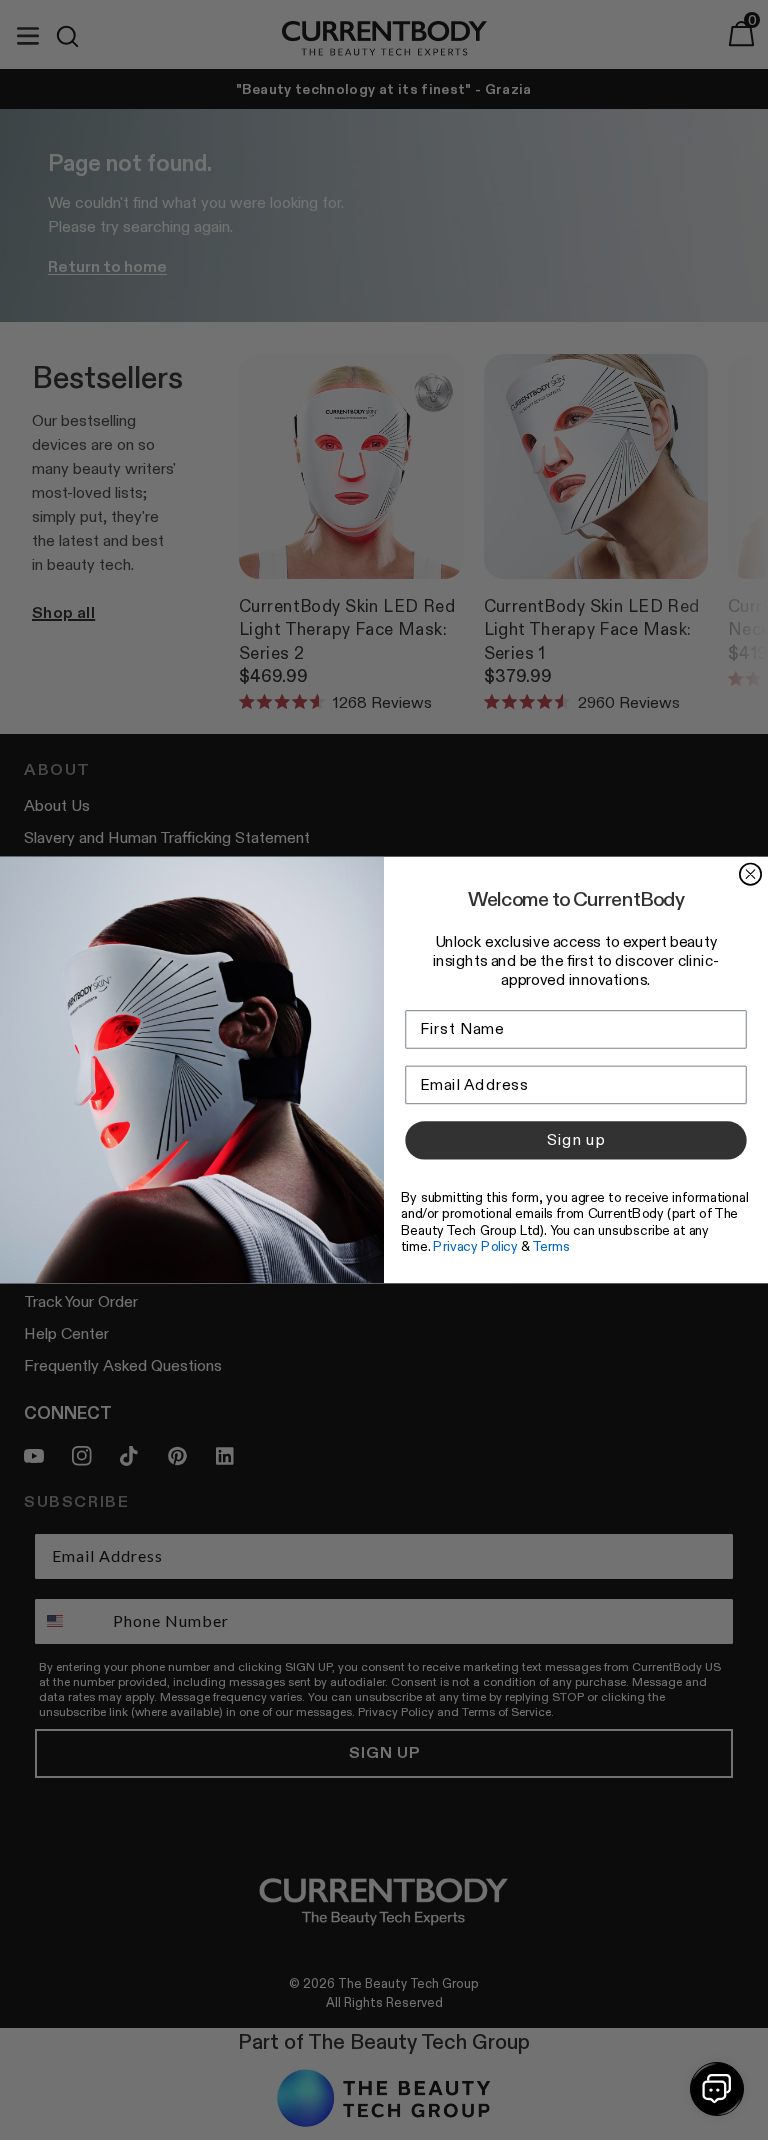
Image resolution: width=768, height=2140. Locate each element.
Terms (551, 1246)
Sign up (576, 1140)
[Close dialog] (750, 873)
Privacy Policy (475, 1246)
